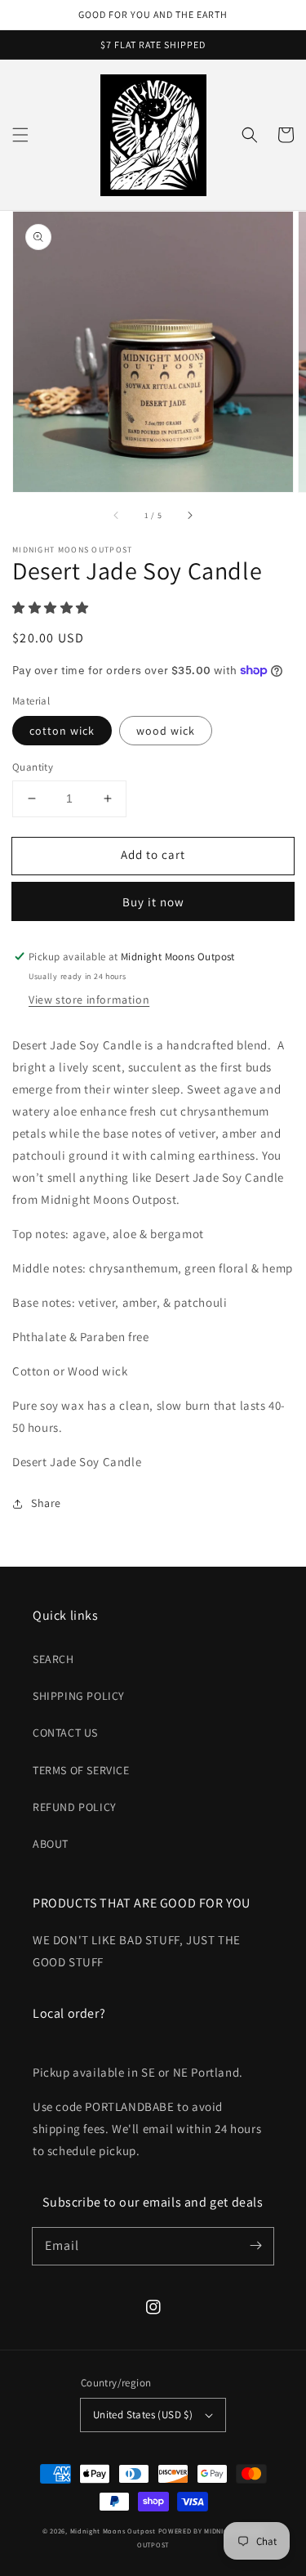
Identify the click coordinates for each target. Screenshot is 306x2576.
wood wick (166, 731)
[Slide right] (189, 515)
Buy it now (153, 902)
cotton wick (62, 731)
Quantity (33, 767)
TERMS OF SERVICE (81, 1770)
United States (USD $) (143, 2415)
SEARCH (53, 1659)
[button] (20, 135)
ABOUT (51, 1844)
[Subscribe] (255, 2246)
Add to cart (153, 854)
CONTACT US (65, 1733)
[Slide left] (117, 515)
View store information (89, 1000)
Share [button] (46, 1503)
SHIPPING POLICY (79, 1696)
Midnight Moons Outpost (113, 2531)
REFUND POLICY (75, 1807)
